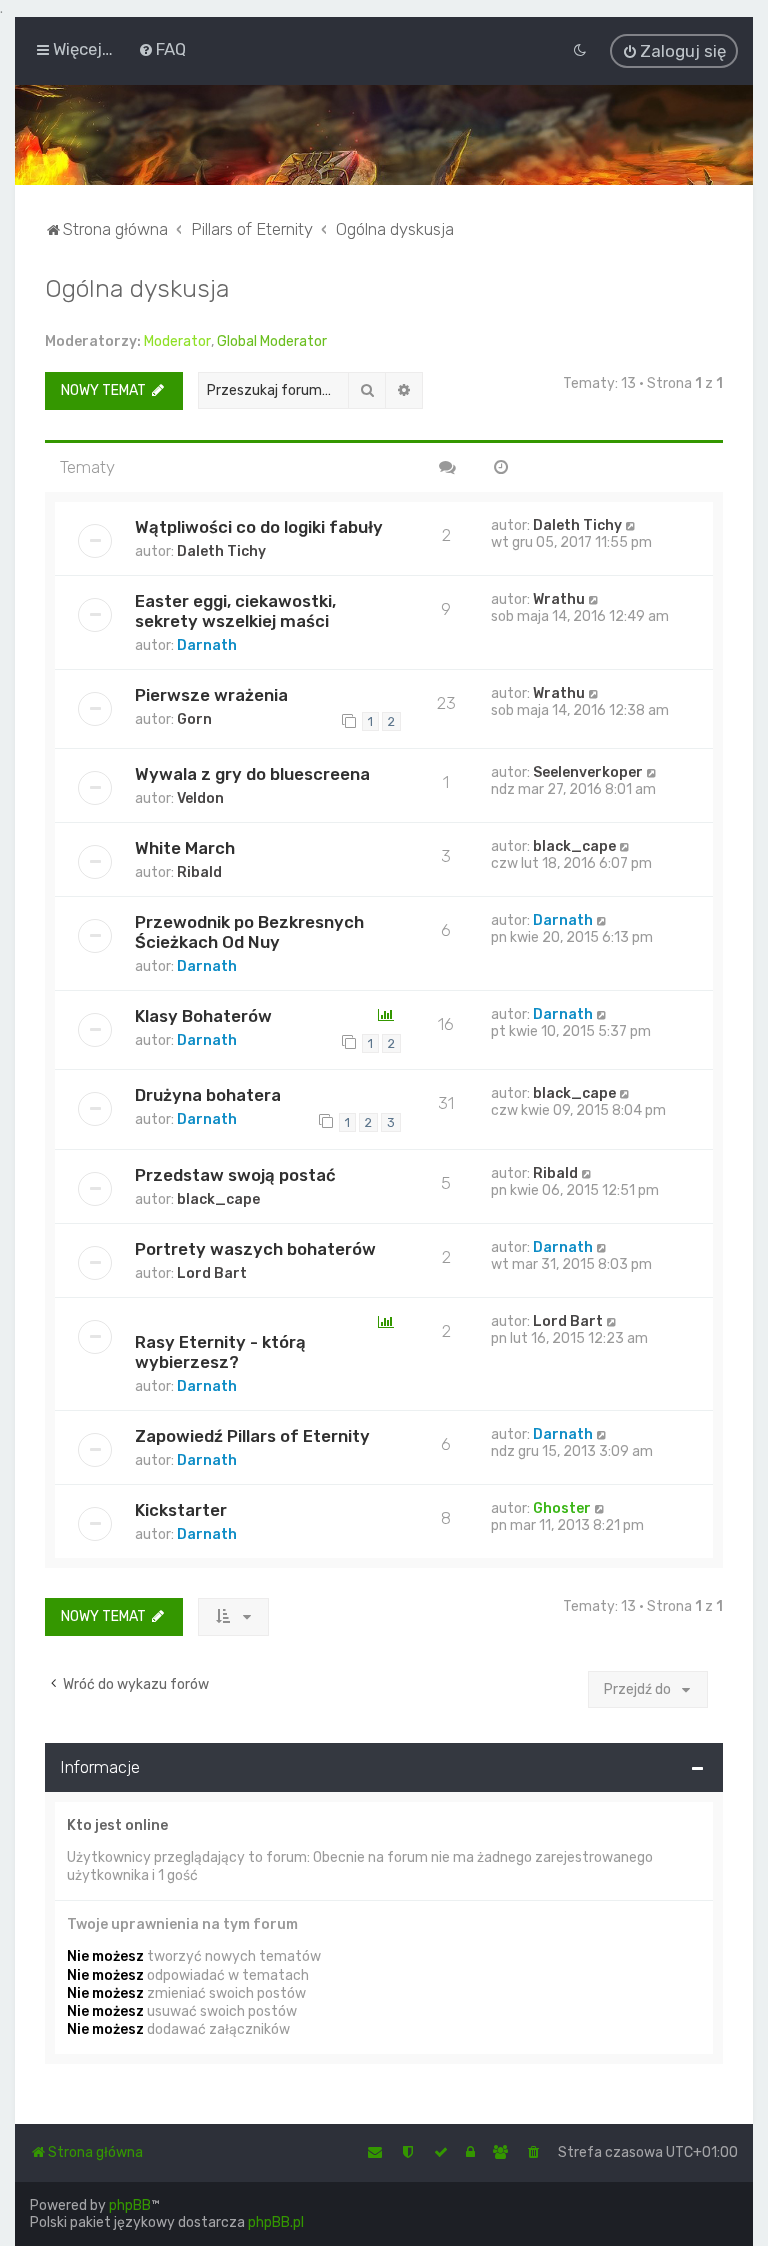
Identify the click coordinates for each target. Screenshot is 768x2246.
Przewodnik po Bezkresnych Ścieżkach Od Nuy (249, 932)
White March (185, 848)
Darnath (207, 645)
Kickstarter (181, 1510)
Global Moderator (272, 341)
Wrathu (559, 599)
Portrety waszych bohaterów (255, 1249)
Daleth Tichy (221, 551)
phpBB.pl (276, 2222)
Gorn (194, 719)
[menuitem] (162, 49)
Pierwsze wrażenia (211, 695)
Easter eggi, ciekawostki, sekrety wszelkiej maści (235, 611)
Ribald (199, 872)
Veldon (200, 798)
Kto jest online (117, 1825)
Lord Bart (212, 1273)
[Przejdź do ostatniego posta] (631, 525)
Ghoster (562, 1508)
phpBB (130, 2205)
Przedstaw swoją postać (235, 1175)
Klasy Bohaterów (203, 1016)
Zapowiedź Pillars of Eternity (252, 1436)
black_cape (574, 846)
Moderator (177, 341)
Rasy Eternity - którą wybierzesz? (220, 1352)
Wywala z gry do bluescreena (252, 774)
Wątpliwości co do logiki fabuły (259, 527)
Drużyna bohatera (208, 1095)
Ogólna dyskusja (137, 288)
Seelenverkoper (588, 772)
